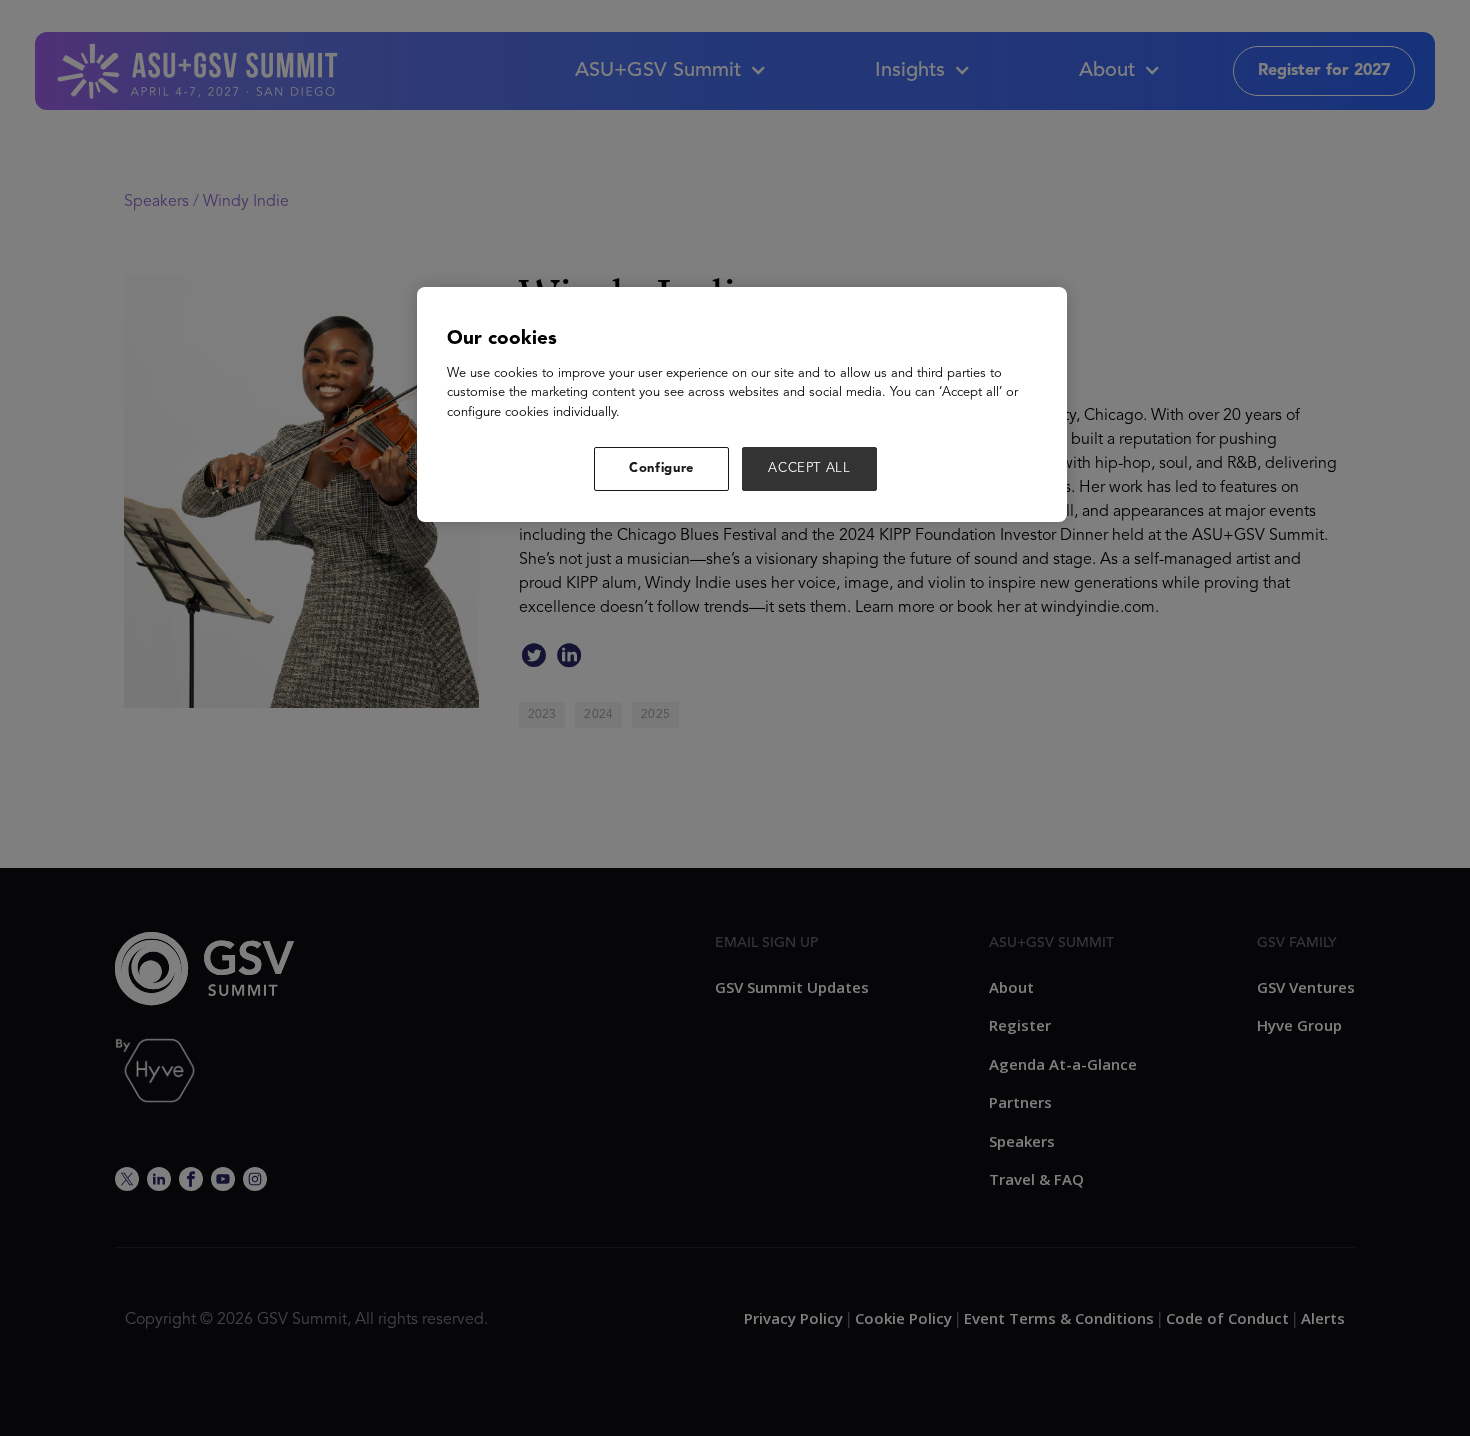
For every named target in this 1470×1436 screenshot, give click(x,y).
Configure (661, 468)
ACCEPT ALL (809, 468)
